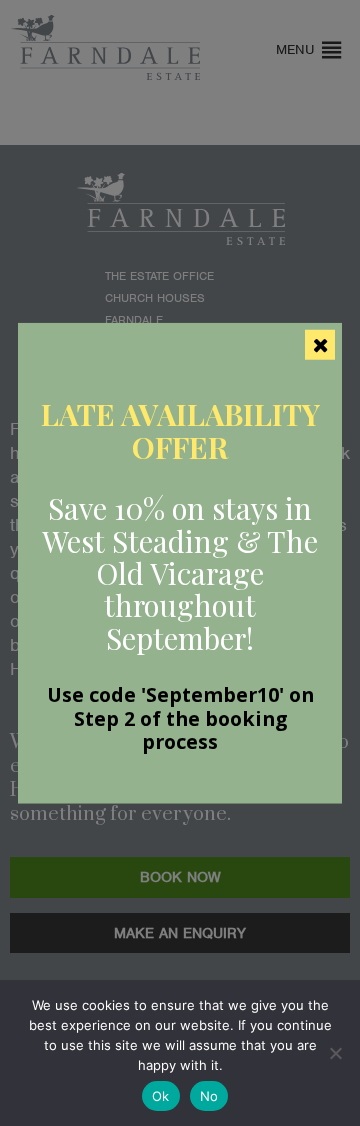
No (209, 1096)
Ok (161, 1096)
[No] (335, 1053)
